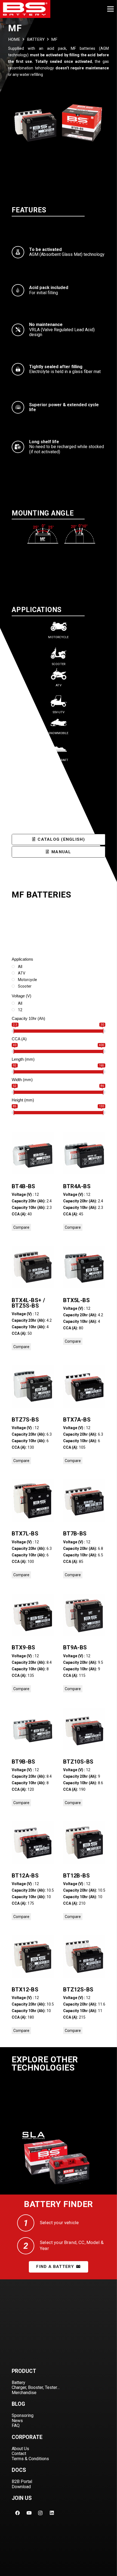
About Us (20, 2449)
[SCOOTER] (59, 654)
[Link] (25, 9)
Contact (19, 2454)
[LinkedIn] (52, 2513)
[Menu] (110, 9)
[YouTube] (29, 2513)
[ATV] (59, 675)
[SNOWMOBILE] (59, 723)
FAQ (16, 2426)
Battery (19, 2383)
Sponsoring (23, 2415)
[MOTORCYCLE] (59, 627)
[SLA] (59, 2157)
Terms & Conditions (30, 2459)
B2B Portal (22, 2482)
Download (21, 2487)
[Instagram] (40, 2513)
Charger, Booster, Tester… (36, 2387)
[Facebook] (17, 2513)
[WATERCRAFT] (59, 750)
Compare (21, 1227)
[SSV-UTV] (59, 702)
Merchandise (24, 2393)
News (17, 2421)
